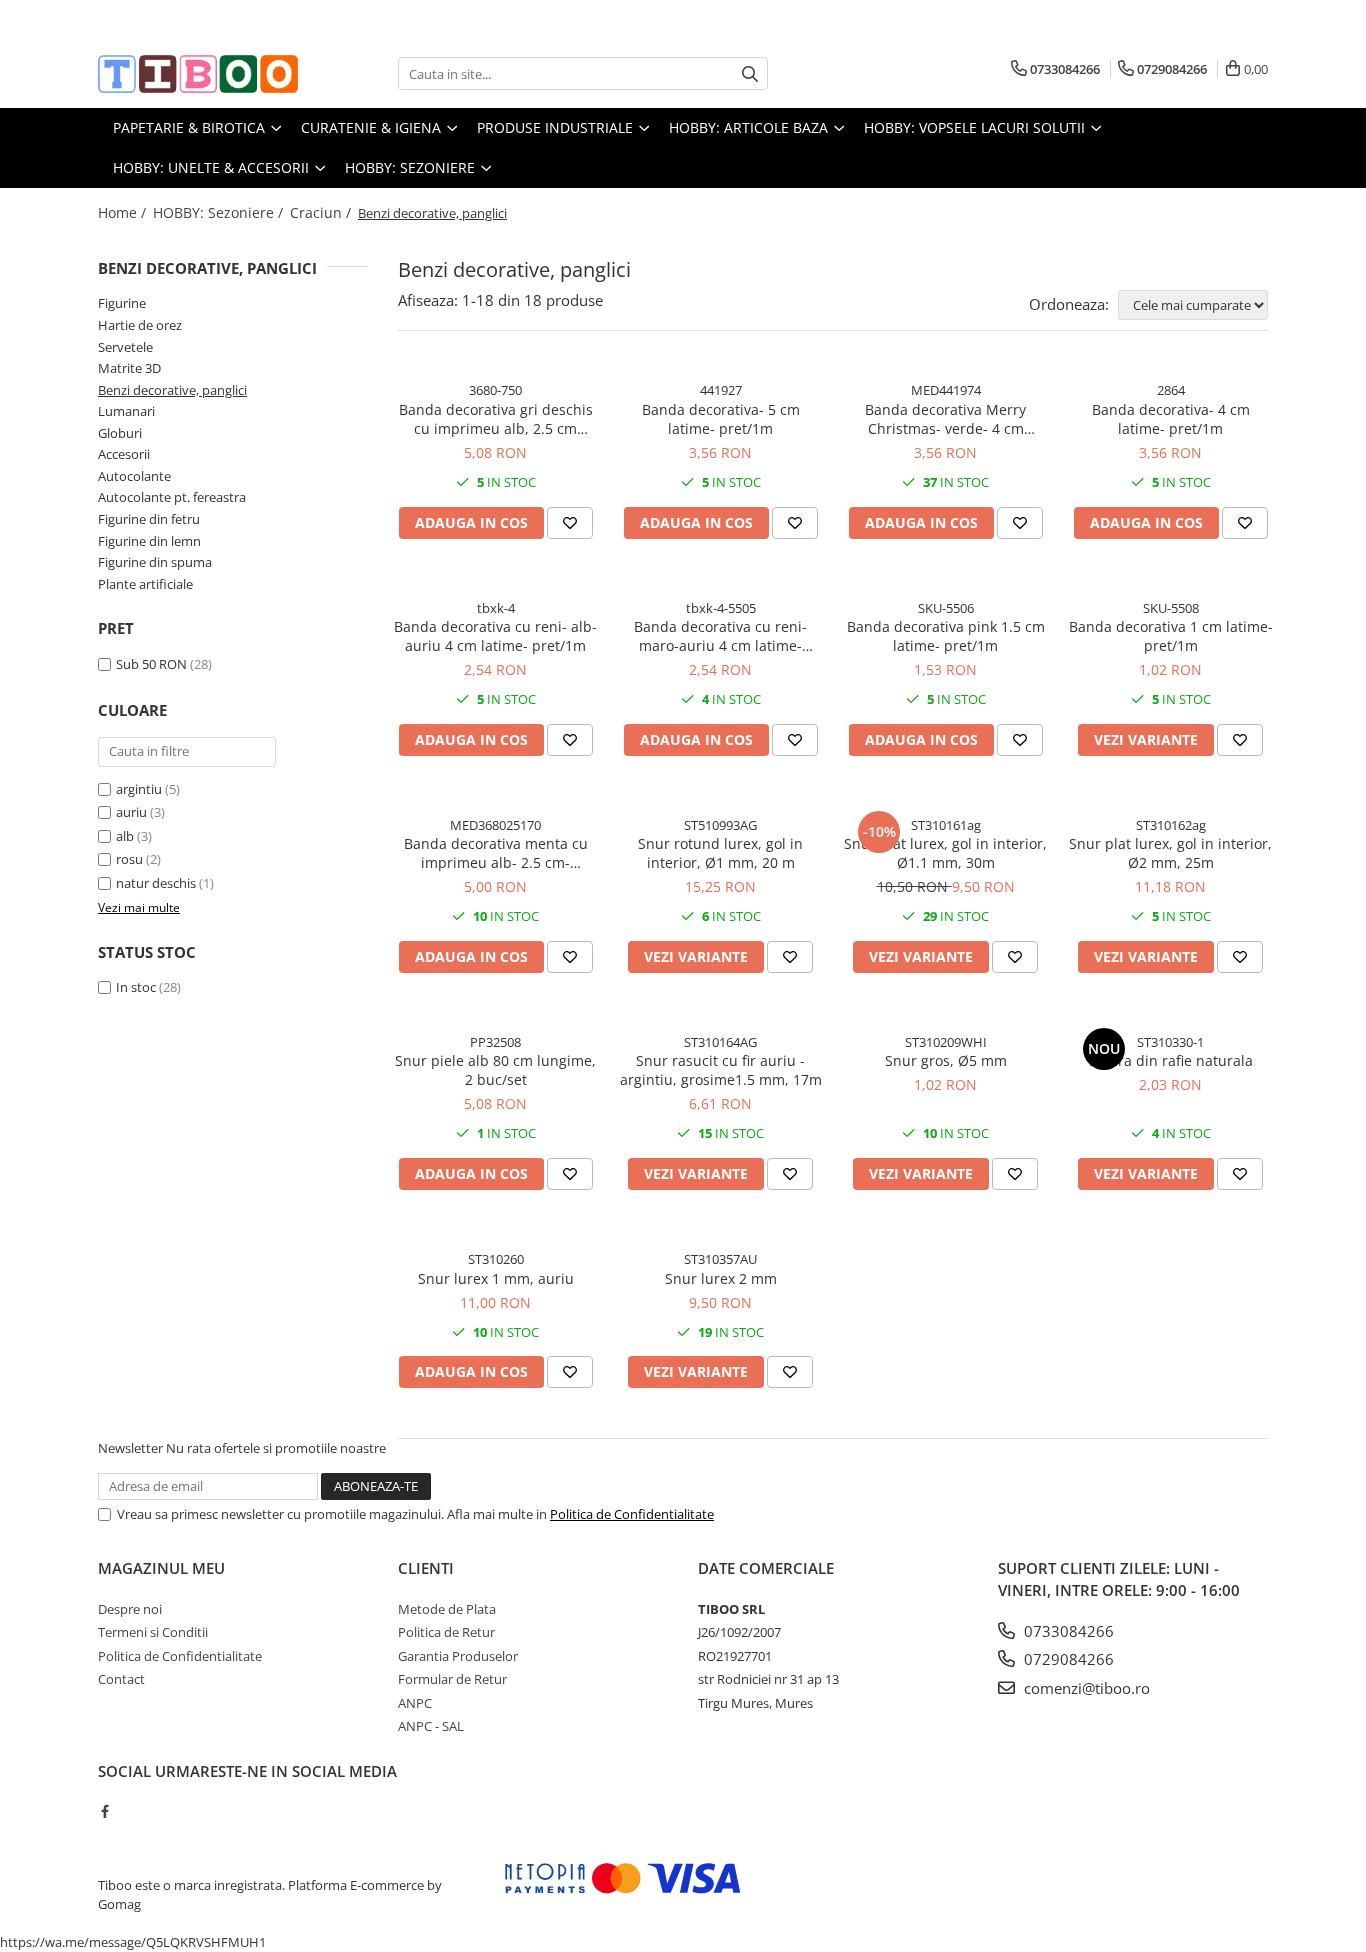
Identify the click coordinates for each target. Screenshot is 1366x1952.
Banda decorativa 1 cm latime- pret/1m (1171, 636)
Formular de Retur (452, 1679)
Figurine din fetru (149, 519)
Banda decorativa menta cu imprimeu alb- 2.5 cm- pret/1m (496, 853)
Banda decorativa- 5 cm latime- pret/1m (721, 419)
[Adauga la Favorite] (570, 523)
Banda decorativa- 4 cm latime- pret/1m (1171, 419)
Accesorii (124, 454)
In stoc (136, 987)
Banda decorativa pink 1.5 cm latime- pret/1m (946, 636)
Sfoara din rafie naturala (1171, 1060)
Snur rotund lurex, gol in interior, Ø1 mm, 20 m (720, 853)
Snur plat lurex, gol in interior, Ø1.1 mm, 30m (945, 853)
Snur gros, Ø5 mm (946, 1060)
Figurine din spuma (155, 562)
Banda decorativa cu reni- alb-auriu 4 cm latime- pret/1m (495, 636)
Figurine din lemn (149, 541)
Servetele (125, 347)
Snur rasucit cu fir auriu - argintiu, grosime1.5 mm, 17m (721, 1070)
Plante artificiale (145, 584)
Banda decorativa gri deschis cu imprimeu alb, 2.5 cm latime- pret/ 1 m (496, 419)
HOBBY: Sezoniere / (220, 212)
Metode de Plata (447, 1609)
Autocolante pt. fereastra (172, 497)
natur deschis (156, 883)
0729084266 (1067, 1659)
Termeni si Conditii (153, 1632)
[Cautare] (750, 73)
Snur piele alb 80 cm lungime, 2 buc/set (495, 1070)
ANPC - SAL (431, 1726)
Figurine (122, 303)
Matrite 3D (129, 368)
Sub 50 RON (151, 664)
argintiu (139, 789)
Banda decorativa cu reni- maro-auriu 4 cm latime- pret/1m (720, 636)
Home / (124, 212)
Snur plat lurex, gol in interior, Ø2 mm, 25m (1170, 853)
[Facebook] (104, 1811)
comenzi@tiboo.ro (1085, 1688)
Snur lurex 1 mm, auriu (496, 1278)
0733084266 (1067, 1631)
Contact (121, 1679)
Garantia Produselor (458, 1656)
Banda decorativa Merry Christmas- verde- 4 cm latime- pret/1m (945, 419)
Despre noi (130, 1609)
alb (125, 836)
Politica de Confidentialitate (632, 1514)
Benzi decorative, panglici (172, 390)
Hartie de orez (140, 325)
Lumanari (126, 411)
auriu (131, 812)
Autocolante (134, 476)
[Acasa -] (198, 74)
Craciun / (322, 212)
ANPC (415, 1703)
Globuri (120, 433)
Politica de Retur (446, 1632)
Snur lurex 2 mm (721, 1278)
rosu (129, 859)
